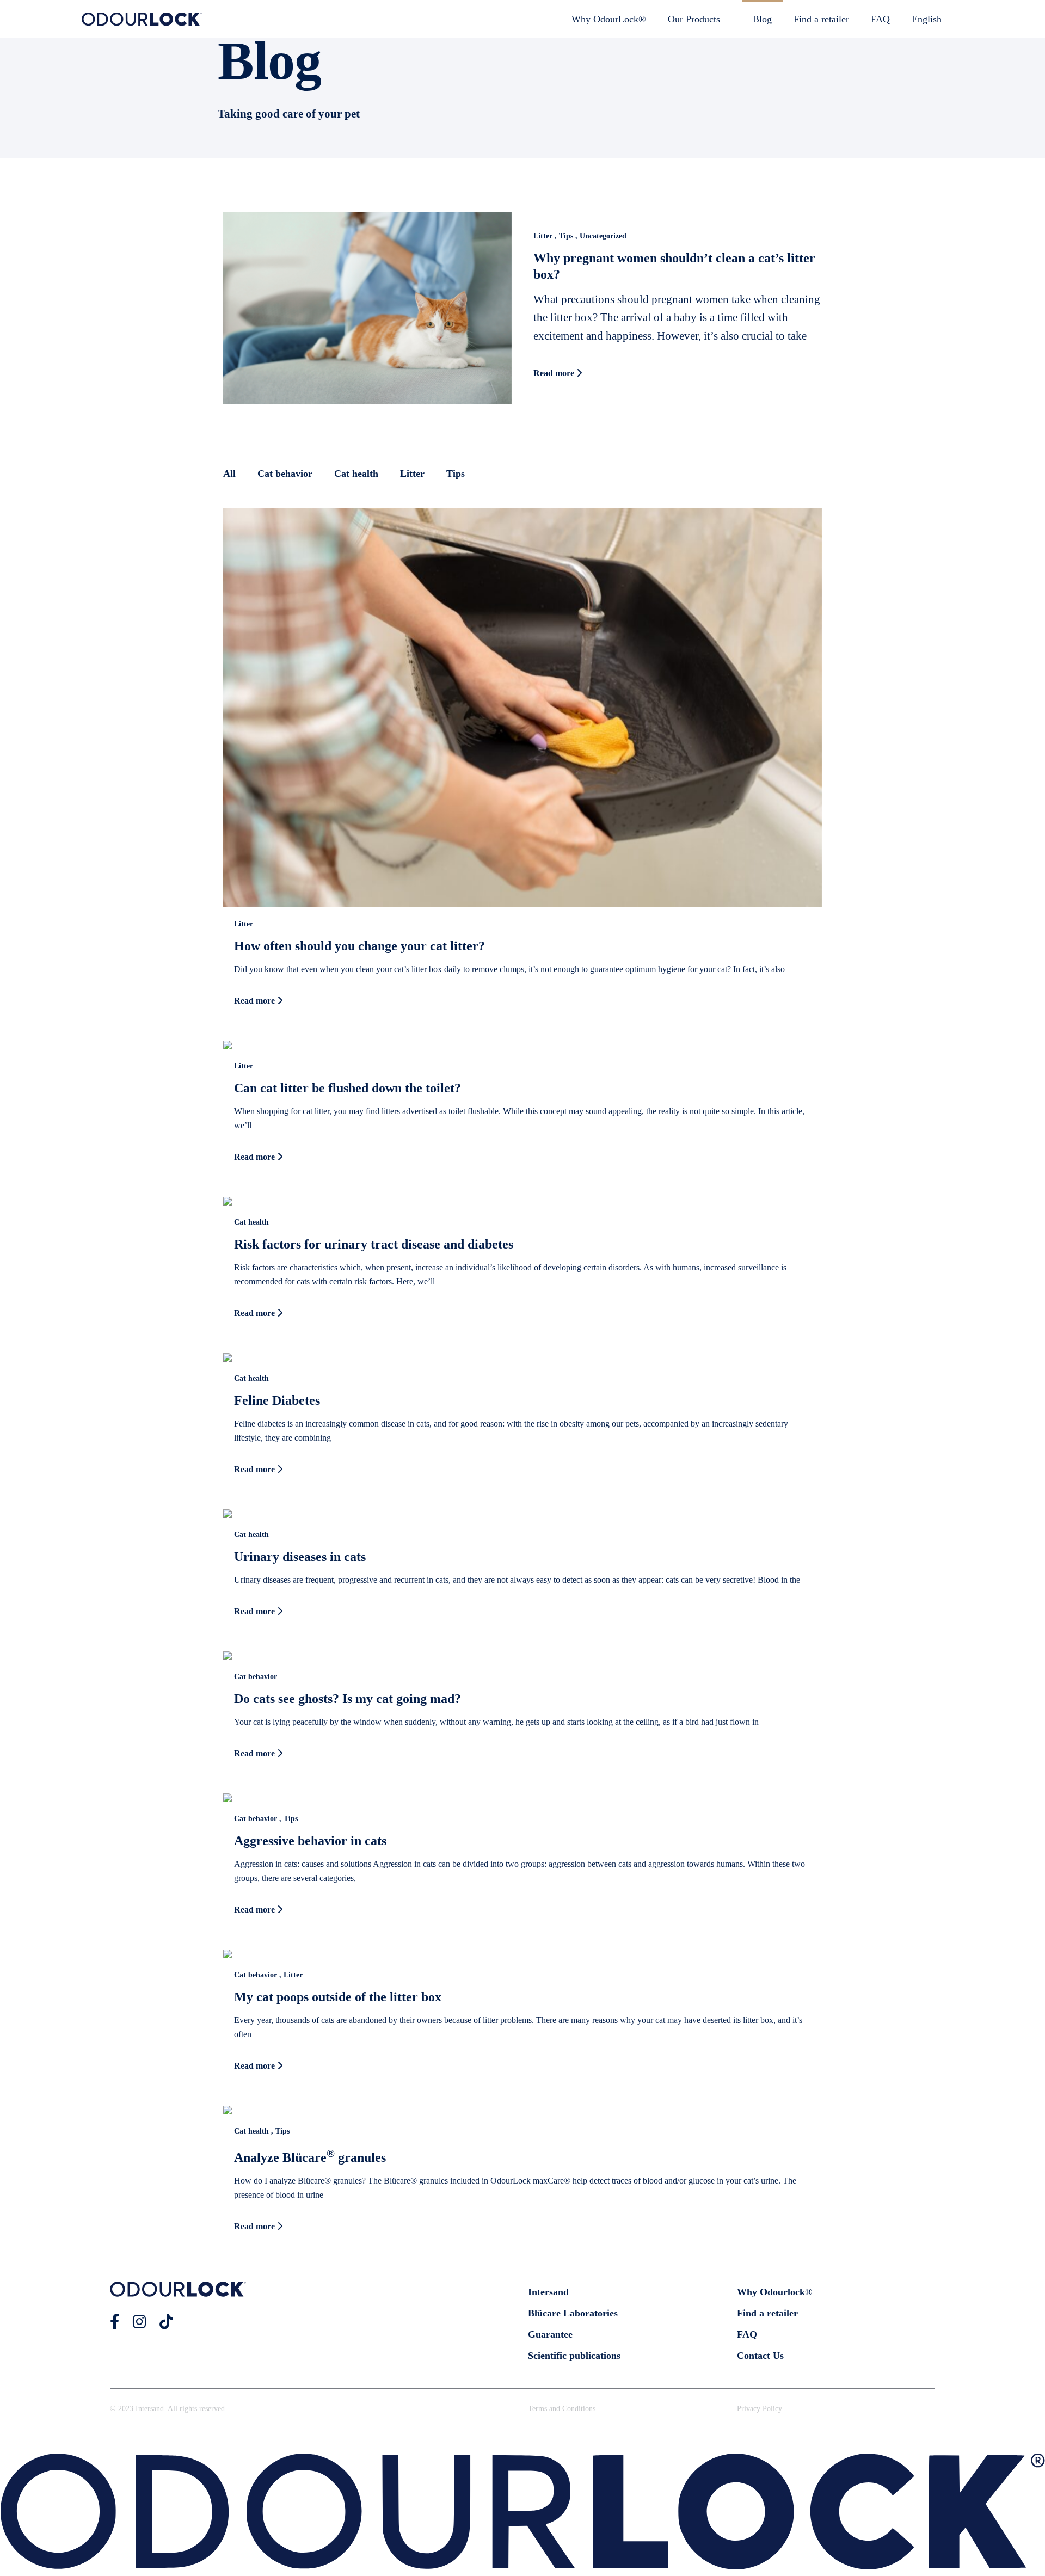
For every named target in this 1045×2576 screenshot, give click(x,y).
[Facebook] (115, 2322)
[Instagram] (140, 2322)
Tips (456, 474)
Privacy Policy (760, 2409)
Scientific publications (574, 2356)
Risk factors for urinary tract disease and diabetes (374, 1244)
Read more (555, 373)
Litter (412, 474)
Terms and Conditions (562, 2409)
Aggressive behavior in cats (310, 1841)
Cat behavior (285, 474)
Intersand (548, 2292)
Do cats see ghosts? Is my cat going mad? (348, 1699)
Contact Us (760, 2356)
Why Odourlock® (774, 2292)
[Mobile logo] (522, 2566)
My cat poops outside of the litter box (338, 1997)
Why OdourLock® (609, 19)
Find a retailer (821, 19)
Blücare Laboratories (573, 2313)
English (927, 19)
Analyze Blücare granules (310, 2157)
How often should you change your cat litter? (359, 946)
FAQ (880, 19)
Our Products (694, 19)
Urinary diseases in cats (300, 1557)
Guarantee (550, 2334)
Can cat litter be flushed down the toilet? (348, 1088)
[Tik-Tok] (166, 2322)
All (229, 474)
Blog (762, 19)
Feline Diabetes (277, 1400)
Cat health (356, 474)
